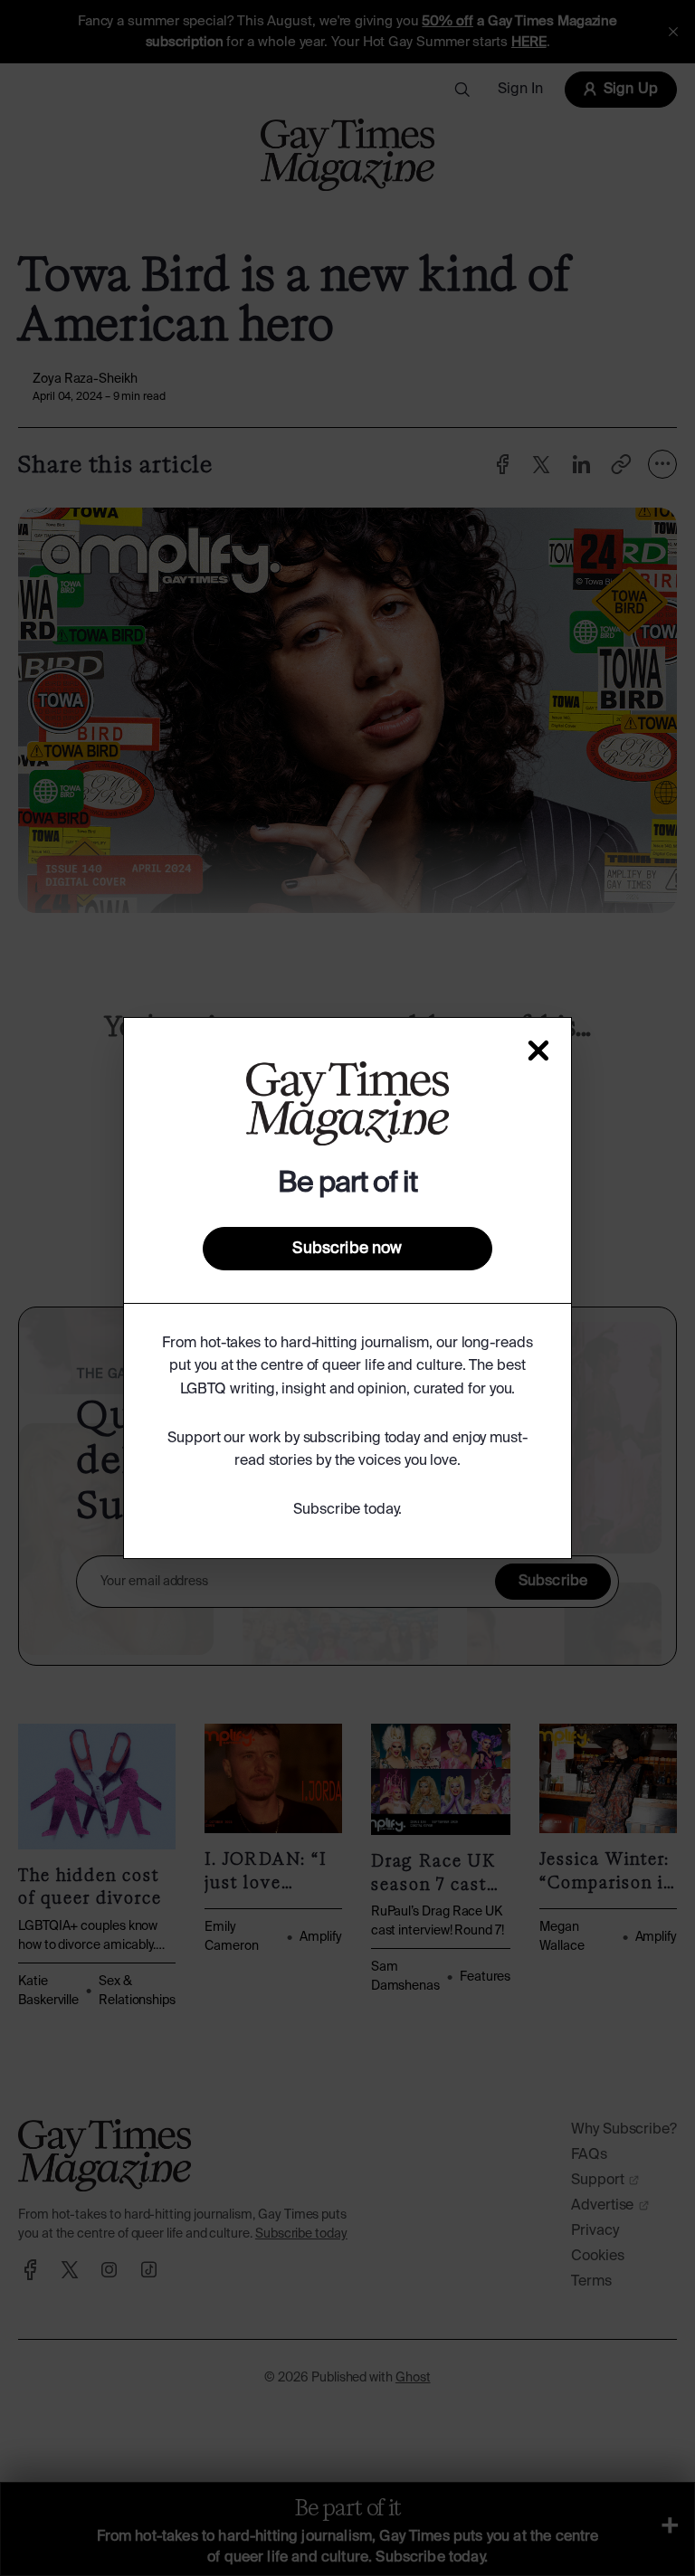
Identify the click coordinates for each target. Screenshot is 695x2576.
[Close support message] (538, 1050)
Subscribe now (347, 1249)
